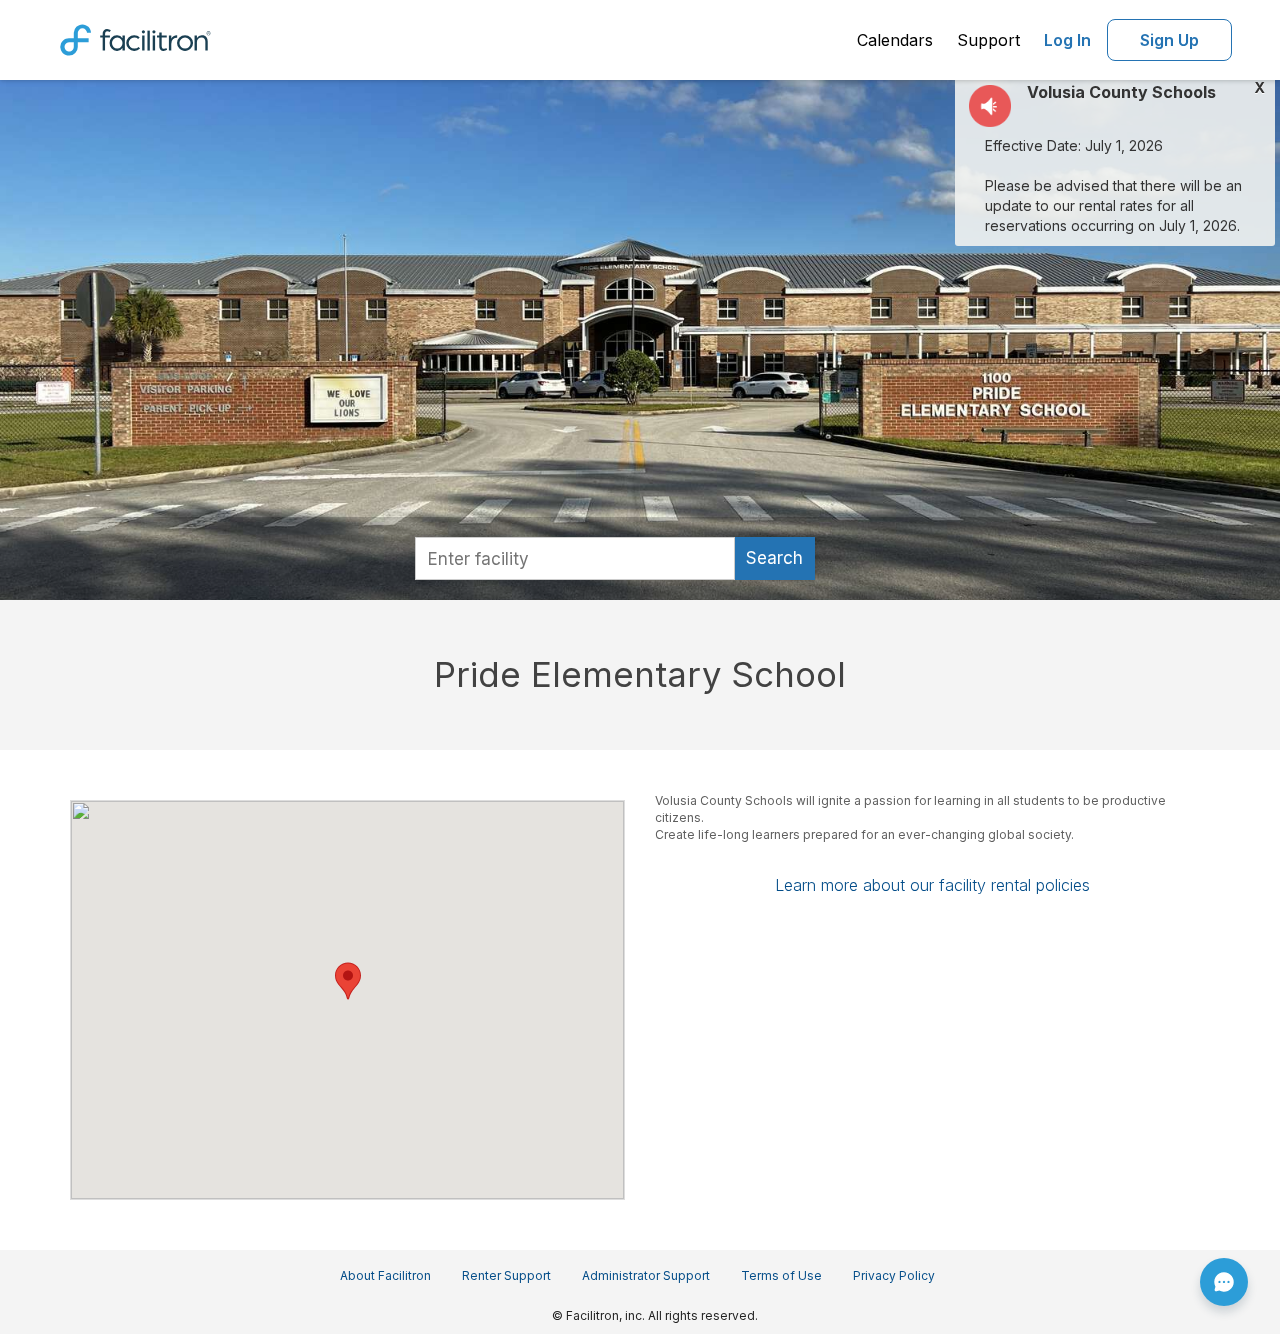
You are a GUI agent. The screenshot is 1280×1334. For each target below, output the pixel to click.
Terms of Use (781, 1275)
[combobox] (575, 558)
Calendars (895, 40)
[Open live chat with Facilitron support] (1224, 1282)
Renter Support (506, 1275)
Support (988, 40)
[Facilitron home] (135, 38)
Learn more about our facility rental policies (932, 885)
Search (774, 558)
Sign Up (1169, 40)
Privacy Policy (894, 1275)
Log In (1067, 40)
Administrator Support (646, 1275)
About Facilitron (385, 1275)
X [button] (1259, 88)
